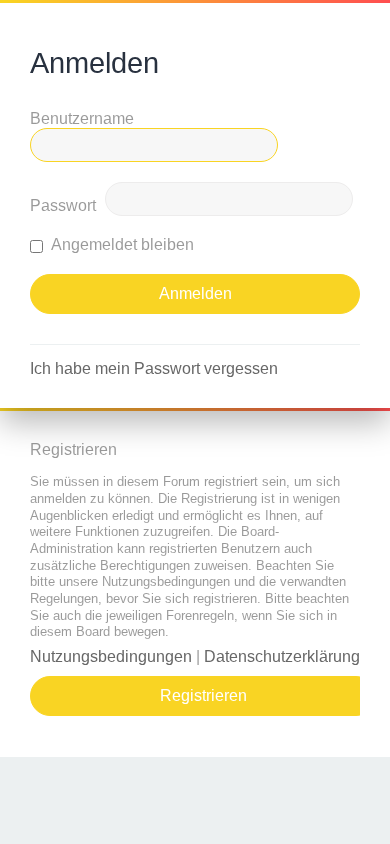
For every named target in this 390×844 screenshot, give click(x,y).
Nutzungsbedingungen (111, 656)
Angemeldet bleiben (121, 244)
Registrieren (203, 695)
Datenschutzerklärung (282, 656)
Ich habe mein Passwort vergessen (154, 368)
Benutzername (82, 118)
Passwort (63, 205)
